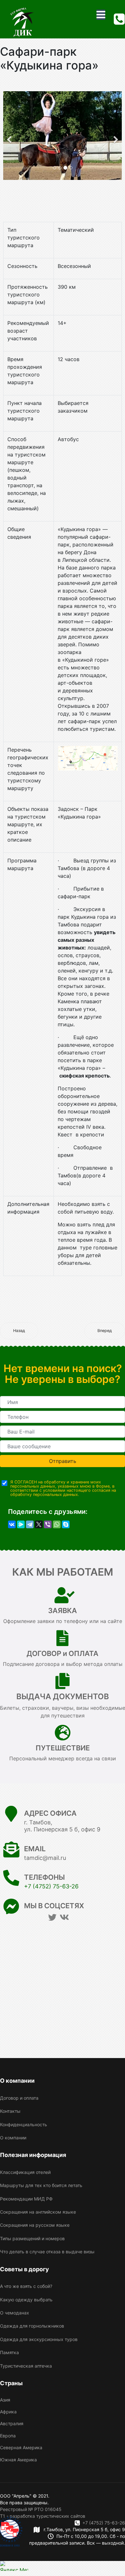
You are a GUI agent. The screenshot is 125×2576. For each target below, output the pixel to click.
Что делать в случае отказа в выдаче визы (47, 2252)
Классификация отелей (25, 2172)
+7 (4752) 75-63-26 (51, 1886)
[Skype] (66, 1524)
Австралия (12, 2423)
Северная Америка (21, 2447)
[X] (39, 1524)
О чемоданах (15, 2313)
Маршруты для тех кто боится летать (41, 2185)
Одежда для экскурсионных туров (39, 2339)
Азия (5, 2400)
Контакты (10, 2111)
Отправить (63, 1461)
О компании (13, 2138)
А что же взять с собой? (26, 2286)
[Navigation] (101, 15)
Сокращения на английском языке (38, 2212)
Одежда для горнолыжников (32, 2326)
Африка (8, 2412)
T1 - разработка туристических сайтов (43, 2516)
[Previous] (10, 136)
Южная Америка (18, 2460)
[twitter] (52, 1917)
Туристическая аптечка (26, 2366)
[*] (63, 1402)
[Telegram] (30, 1524)
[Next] (115, 136)
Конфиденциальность (24, 2124)
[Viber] (48, 1524)
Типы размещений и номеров (32, 2238)
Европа (8, 2436)
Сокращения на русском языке (35, 2225)
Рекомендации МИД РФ (26, 2199)
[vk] (64, 1917)
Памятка (9, 2352)
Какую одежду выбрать (26, 2300)
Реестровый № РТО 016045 (31, 2509)
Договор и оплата (19, 2098)
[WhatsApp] (57, 1524)
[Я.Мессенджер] (21, 1524)
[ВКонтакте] (12, 1524)
